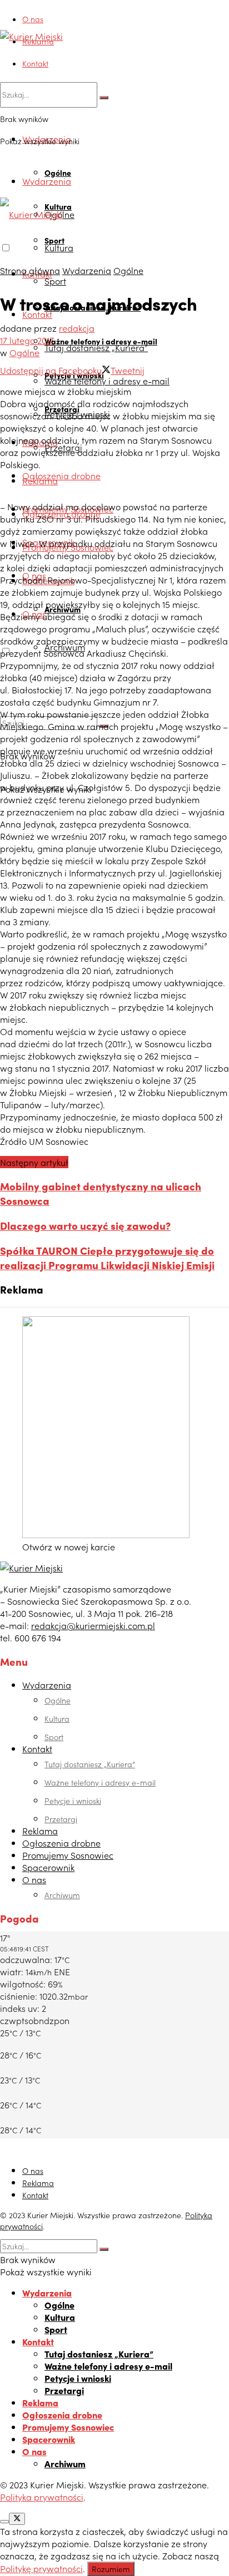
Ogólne (58, 173)
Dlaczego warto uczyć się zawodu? (85, 1225)
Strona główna (30, 270)
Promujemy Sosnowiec (68, 1855)
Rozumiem (111, 2569)
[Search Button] (104, 98)
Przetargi (61, 1819)
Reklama (38, 41)
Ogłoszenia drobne (61, 475)
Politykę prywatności (41, 2568)
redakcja (77, 328)
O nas (33, 19)
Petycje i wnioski (73, 1801)
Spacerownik (48, 1867)
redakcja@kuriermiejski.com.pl (93, 1625)
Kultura (59, 247)
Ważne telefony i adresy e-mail (107, 381)
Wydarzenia (47, 181)
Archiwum (62, 1895)
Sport (55, 281)
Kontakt (35, 63)
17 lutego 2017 (27, 340)
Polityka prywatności (42, 2497)
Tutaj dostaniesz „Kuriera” (96, 347)
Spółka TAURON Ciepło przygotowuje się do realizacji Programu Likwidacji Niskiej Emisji (107, 1257)
